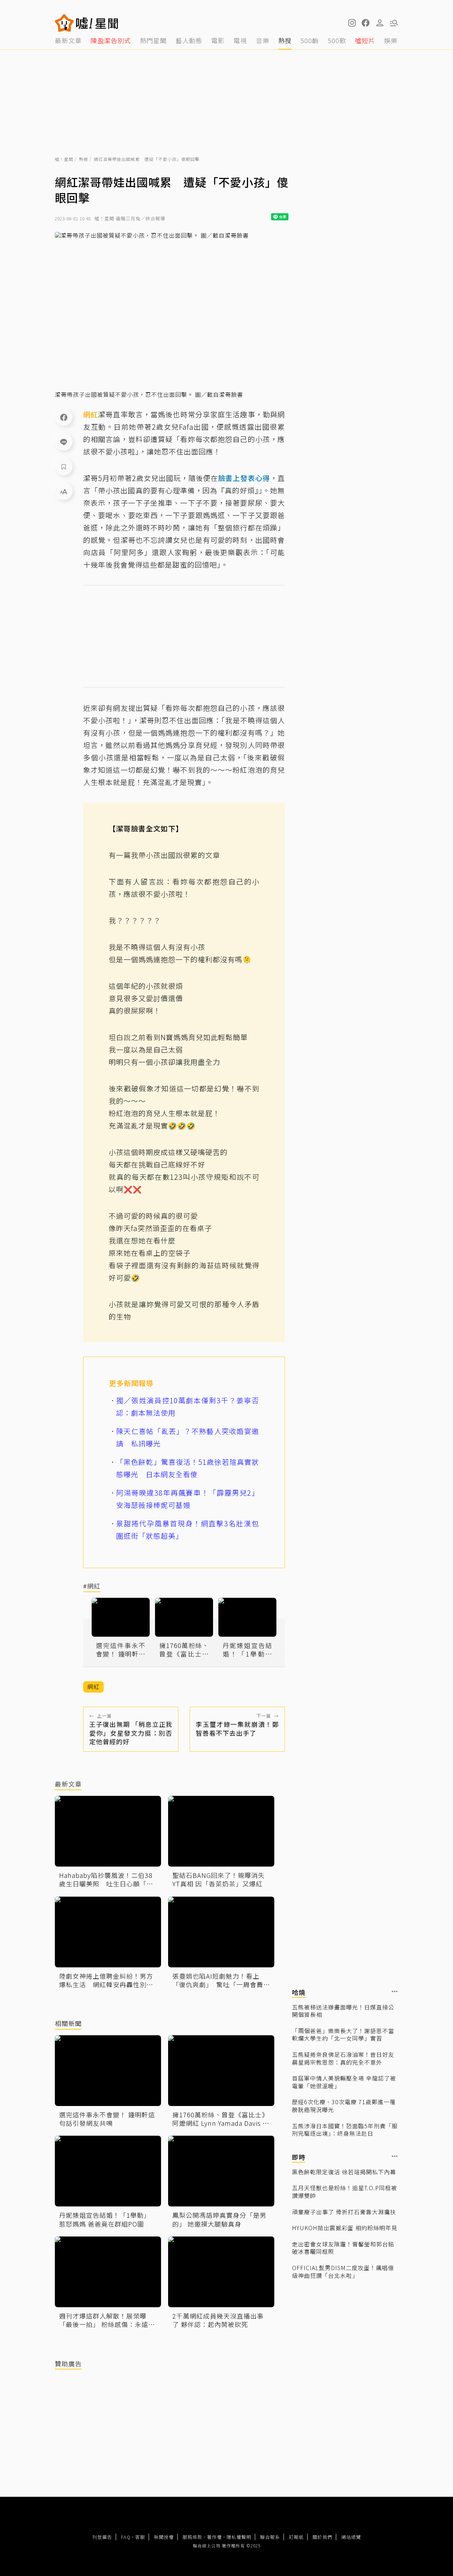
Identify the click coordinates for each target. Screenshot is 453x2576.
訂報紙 (296, 2537)
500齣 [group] (310, 40)
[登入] (380, 23)
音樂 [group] (263, 40)
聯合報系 (270, 2537)
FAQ (126, 2537)
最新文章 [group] (68, 40)
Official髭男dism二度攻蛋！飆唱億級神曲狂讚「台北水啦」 (343, 2272)
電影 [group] (218, 40)
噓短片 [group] (365, 40)
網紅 (91, 414)
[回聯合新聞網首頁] (64, 23)
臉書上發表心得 (244, 478)
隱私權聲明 (239, 2537)
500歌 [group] (337, 40)
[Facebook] (64, 417)
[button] (366, 23)
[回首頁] (97, 23)
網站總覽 (351, 2537)
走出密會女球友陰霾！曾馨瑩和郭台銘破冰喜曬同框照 (343, 2248)
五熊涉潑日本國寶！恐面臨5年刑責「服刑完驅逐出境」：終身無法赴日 (345, 2130)
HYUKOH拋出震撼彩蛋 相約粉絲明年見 (345, 2228)
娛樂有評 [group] (397, 40)
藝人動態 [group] (189, 40)
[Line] (64, 442)
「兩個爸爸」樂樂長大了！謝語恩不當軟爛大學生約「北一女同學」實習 (343, 2035)
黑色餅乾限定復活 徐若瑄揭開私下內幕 (344, 2172)
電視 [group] (240, 40)
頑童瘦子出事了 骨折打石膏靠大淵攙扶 (344, 2212)
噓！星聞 (64, 159)
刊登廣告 (102, 2537)
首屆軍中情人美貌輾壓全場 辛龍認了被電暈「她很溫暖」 (344, 2082)
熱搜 (84, 159)
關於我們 (322, 2537)
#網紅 (92, 1586)
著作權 (214, 2537)
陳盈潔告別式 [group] (111, 40)
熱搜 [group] (285, 40)
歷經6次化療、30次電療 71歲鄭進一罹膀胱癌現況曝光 (344, 2106)
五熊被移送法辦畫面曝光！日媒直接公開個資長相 (343, 2011)
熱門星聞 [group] (153, 40)
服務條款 (193, 2537)
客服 (140, 2537)
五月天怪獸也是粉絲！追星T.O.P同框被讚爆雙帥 (345, 2192)
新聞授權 (164, 2537)
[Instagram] (351, 23)
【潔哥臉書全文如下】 (146, 828)
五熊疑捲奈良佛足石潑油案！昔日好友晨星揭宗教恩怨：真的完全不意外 (343, 2058)
